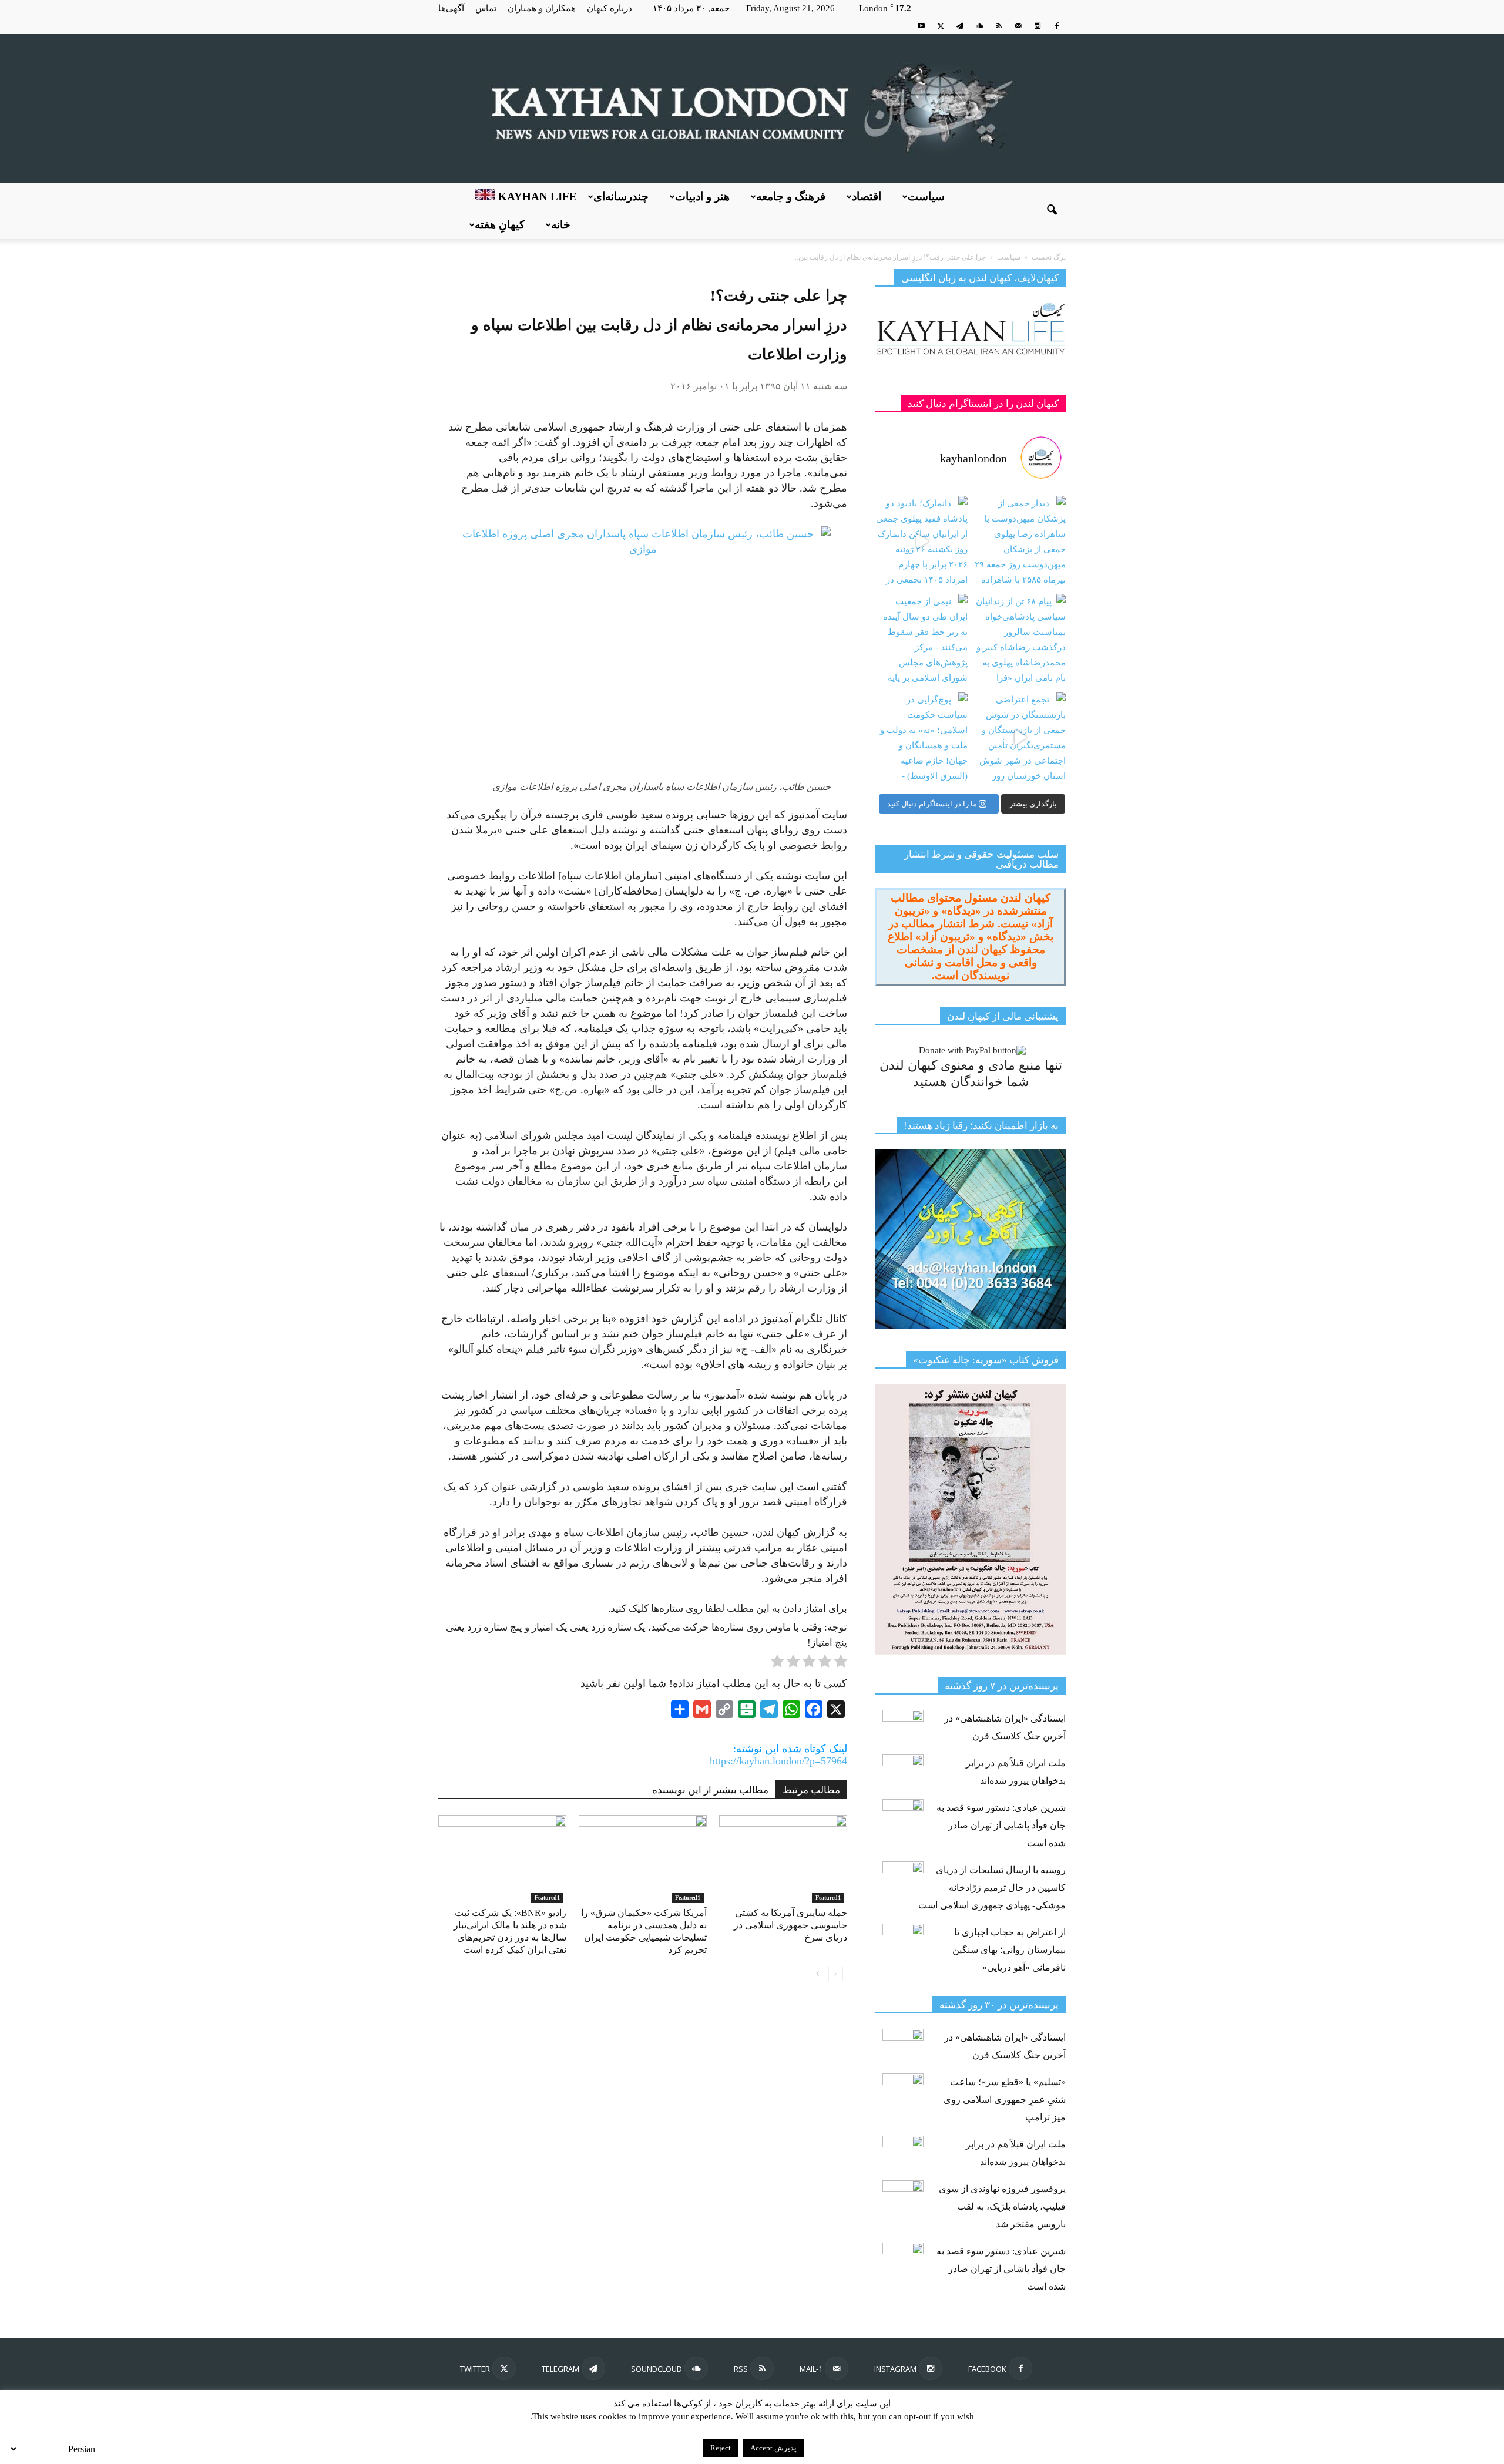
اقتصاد (867, 196)
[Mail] (1018, 26)
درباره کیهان (610, 8)
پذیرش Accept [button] (773, 2448)
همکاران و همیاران (542, 8)
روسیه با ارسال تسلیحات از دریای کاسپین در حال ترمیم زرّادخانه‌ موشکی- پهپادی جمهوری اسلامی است (992, 1888)
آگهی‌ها (451, 8)
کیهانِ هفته (500, 225)
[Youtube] (921, 26)
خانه (561, 225)
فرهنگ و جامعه (791, 196)
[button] (1052, 211)
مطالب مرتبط (811, 1790)
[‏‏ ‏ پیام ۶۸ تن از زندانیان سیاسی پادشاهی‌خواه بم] (1020, 640)
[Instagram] (1038, 26)
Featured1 (547, 1897)
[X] (941, 26)
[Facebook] (1057, 26)
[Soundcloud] (979, 26)
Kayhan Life (536, 196)
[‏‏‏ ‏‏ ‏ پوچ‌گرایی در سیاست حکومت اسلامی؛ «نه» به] (921, 738)
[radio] (841, 1663)
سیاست (926, 196)
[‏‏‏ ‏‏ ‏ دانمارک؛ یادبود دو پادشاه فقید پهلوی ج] (921, 542)
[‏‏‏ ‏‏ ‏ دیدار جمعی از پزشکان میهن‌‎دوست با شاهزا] (1020, 542)
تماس (486, 8)
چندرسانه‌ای (621, 196)
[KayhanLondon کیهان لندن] (752, 108)
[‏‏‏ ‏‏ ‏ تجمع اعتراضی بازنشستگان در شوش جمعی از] (1020, 738)
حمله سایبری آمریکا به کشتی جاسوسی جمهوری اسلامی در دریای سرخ (790, 1925)
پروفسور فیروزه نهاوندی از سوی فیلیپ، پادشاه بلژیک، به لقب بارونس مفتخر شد (1002, 2206)
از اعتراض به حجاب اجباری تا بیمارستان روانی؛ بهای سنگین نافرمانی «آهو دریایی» (1009, 1950)
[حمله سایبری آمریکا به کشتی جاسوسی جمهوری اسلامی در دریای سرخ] (783, 1859)
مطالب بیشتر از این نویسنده (710, 1790)
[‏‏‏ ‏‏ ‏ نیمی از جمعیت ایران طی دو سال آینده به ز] (921, 640)
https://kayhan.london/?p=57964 (778, 1761)
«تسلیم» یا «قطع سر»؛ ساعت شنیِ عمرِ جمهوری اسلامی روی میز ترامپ (1005, 2100)
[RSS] (999, 26)
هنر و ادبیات (702, 196)
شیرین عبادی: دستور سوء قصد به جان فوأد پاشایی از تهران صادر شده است (1001, 1825)
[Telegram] (960, 26)
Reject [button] (721, 2448)
